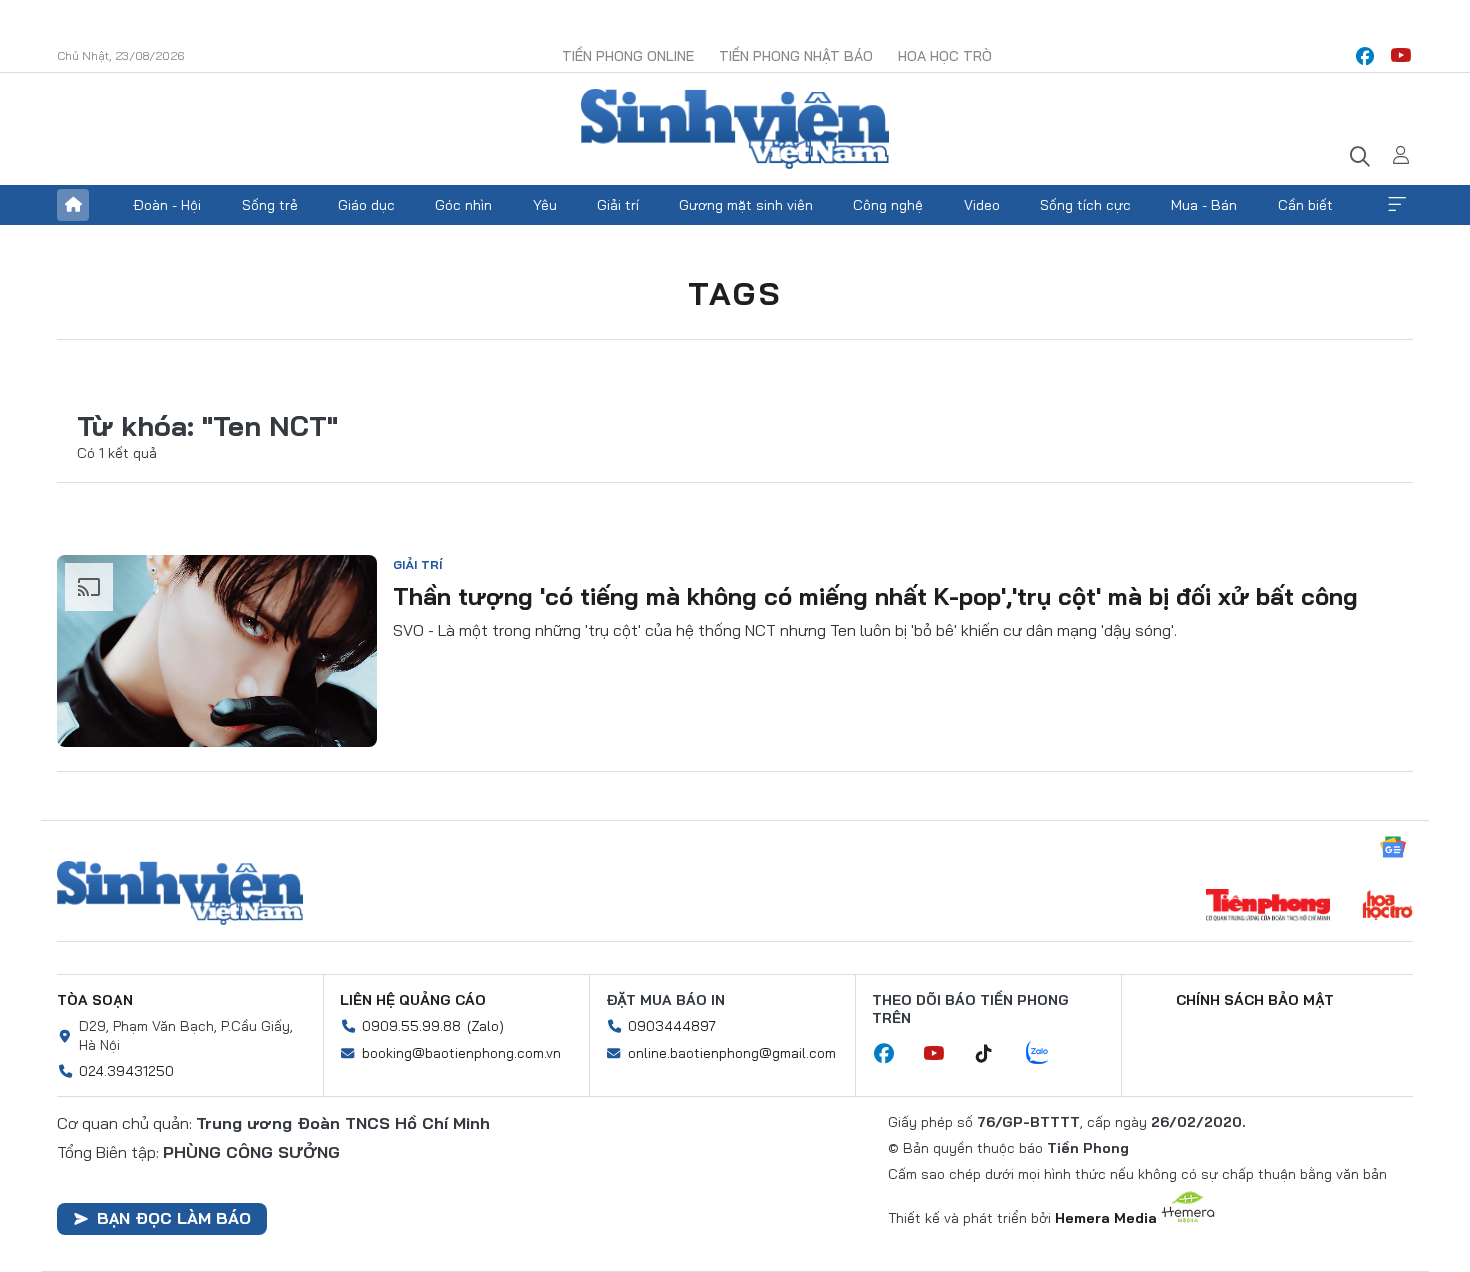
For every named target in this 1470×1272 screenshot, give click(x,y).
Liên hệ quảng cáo (413, 1000)
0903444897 (672, 1026)
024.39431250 (126, 1071)
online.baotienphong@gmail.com (732, 1053)
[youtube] (1401, 56)
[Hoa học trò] (1387, 907)
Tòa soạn (95, 1000)
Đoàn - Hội (167, 205)
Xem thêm (1397, 205)
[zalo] (1048, 1054)
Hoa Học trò (945, 56)
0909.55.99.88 (411, 1026)
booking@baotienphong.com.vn (461, 1053)
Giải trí (618, 205)
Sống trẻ (270, 205)
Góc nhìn (463, 205)
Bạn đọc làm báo (174, 1218)
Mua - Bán (1204, 205)
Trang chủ (73, 205)
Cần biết (1305, 205)
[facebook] (1365, 56)
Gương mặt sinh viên (746, 205)
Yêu (545, 205)
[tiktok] (994, 1054)
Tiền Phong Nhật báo (796, 56)
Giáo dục (366, 205)
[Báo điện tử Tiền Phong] (1268, 907)
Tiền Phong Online (628, 56)
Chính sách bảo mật (1255, 1000)
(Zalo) (485, 1026)
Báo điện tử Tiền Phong (735, 129)
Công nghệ (888, 205)
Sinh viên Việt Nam (180, 893)
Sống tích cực (1085, 205)
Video (982, 205)
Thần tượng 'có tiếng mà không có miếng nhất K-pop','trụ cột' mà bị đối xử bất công (875, 596)
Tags (735, 293)
